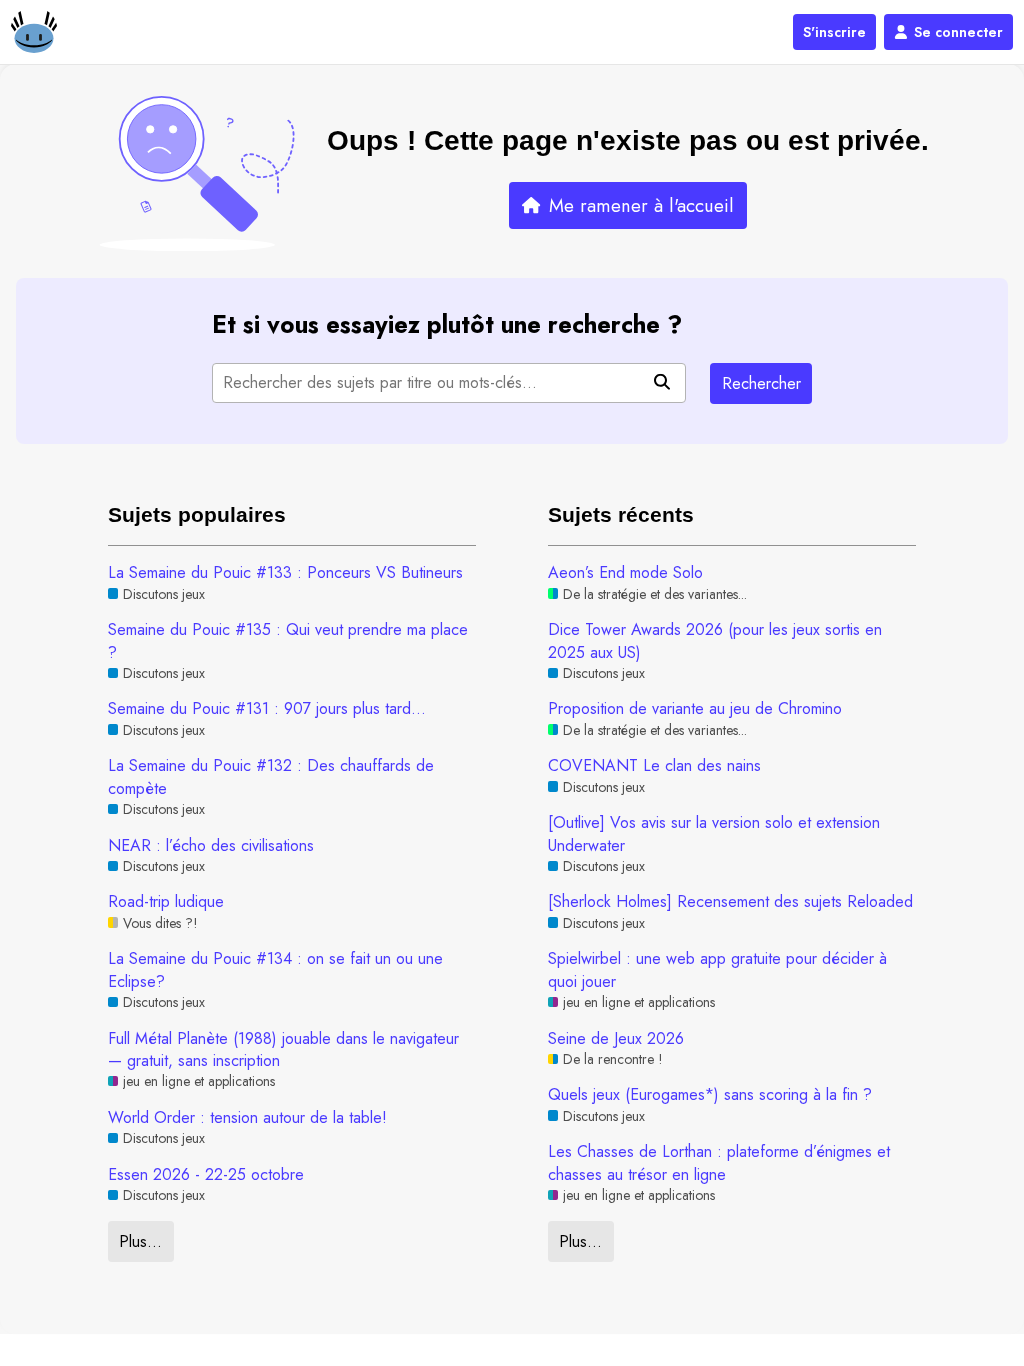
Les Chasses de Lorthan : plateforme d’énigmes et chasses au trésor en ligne (719, 1163)
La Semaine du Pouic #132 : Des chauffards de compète (271, 777)
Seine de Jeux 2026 (616, 1039)
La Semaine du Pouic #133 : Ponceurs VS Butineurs (285, 573)
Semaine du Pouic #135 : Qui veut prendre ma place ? (288, 641)
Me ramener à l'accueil (641, 205)
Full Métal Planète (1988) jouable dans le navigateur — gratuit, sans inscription (283, 1050)
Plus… (140, 1241)
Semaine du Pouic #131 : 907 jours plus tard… (267, 709)
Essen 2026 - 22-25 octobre (206, 1175)
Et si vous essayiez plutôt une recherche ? (447, 324)
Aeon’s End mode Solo (625, 573)
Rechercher (761, 383)
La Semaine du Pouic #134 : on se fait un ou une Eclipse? (275, 970)
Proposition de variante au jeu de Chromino (695, 709)
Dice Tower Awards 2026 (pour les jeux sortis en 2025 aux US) (715, 641)
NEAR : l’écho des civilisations (211, 846)
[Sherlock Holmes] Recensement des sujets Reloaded (730, 902)
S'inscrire (834, 32)
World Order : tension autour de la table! (247, 1118)
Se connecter (958, 32)
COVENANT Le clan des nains (654, 766)
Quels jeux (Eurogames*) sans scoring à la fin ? (710, 1095)
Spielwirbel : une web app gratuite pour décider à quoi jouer (717, 970)
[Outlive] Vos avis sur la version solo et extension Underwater (714, 834)
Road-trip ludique (166, 902)
